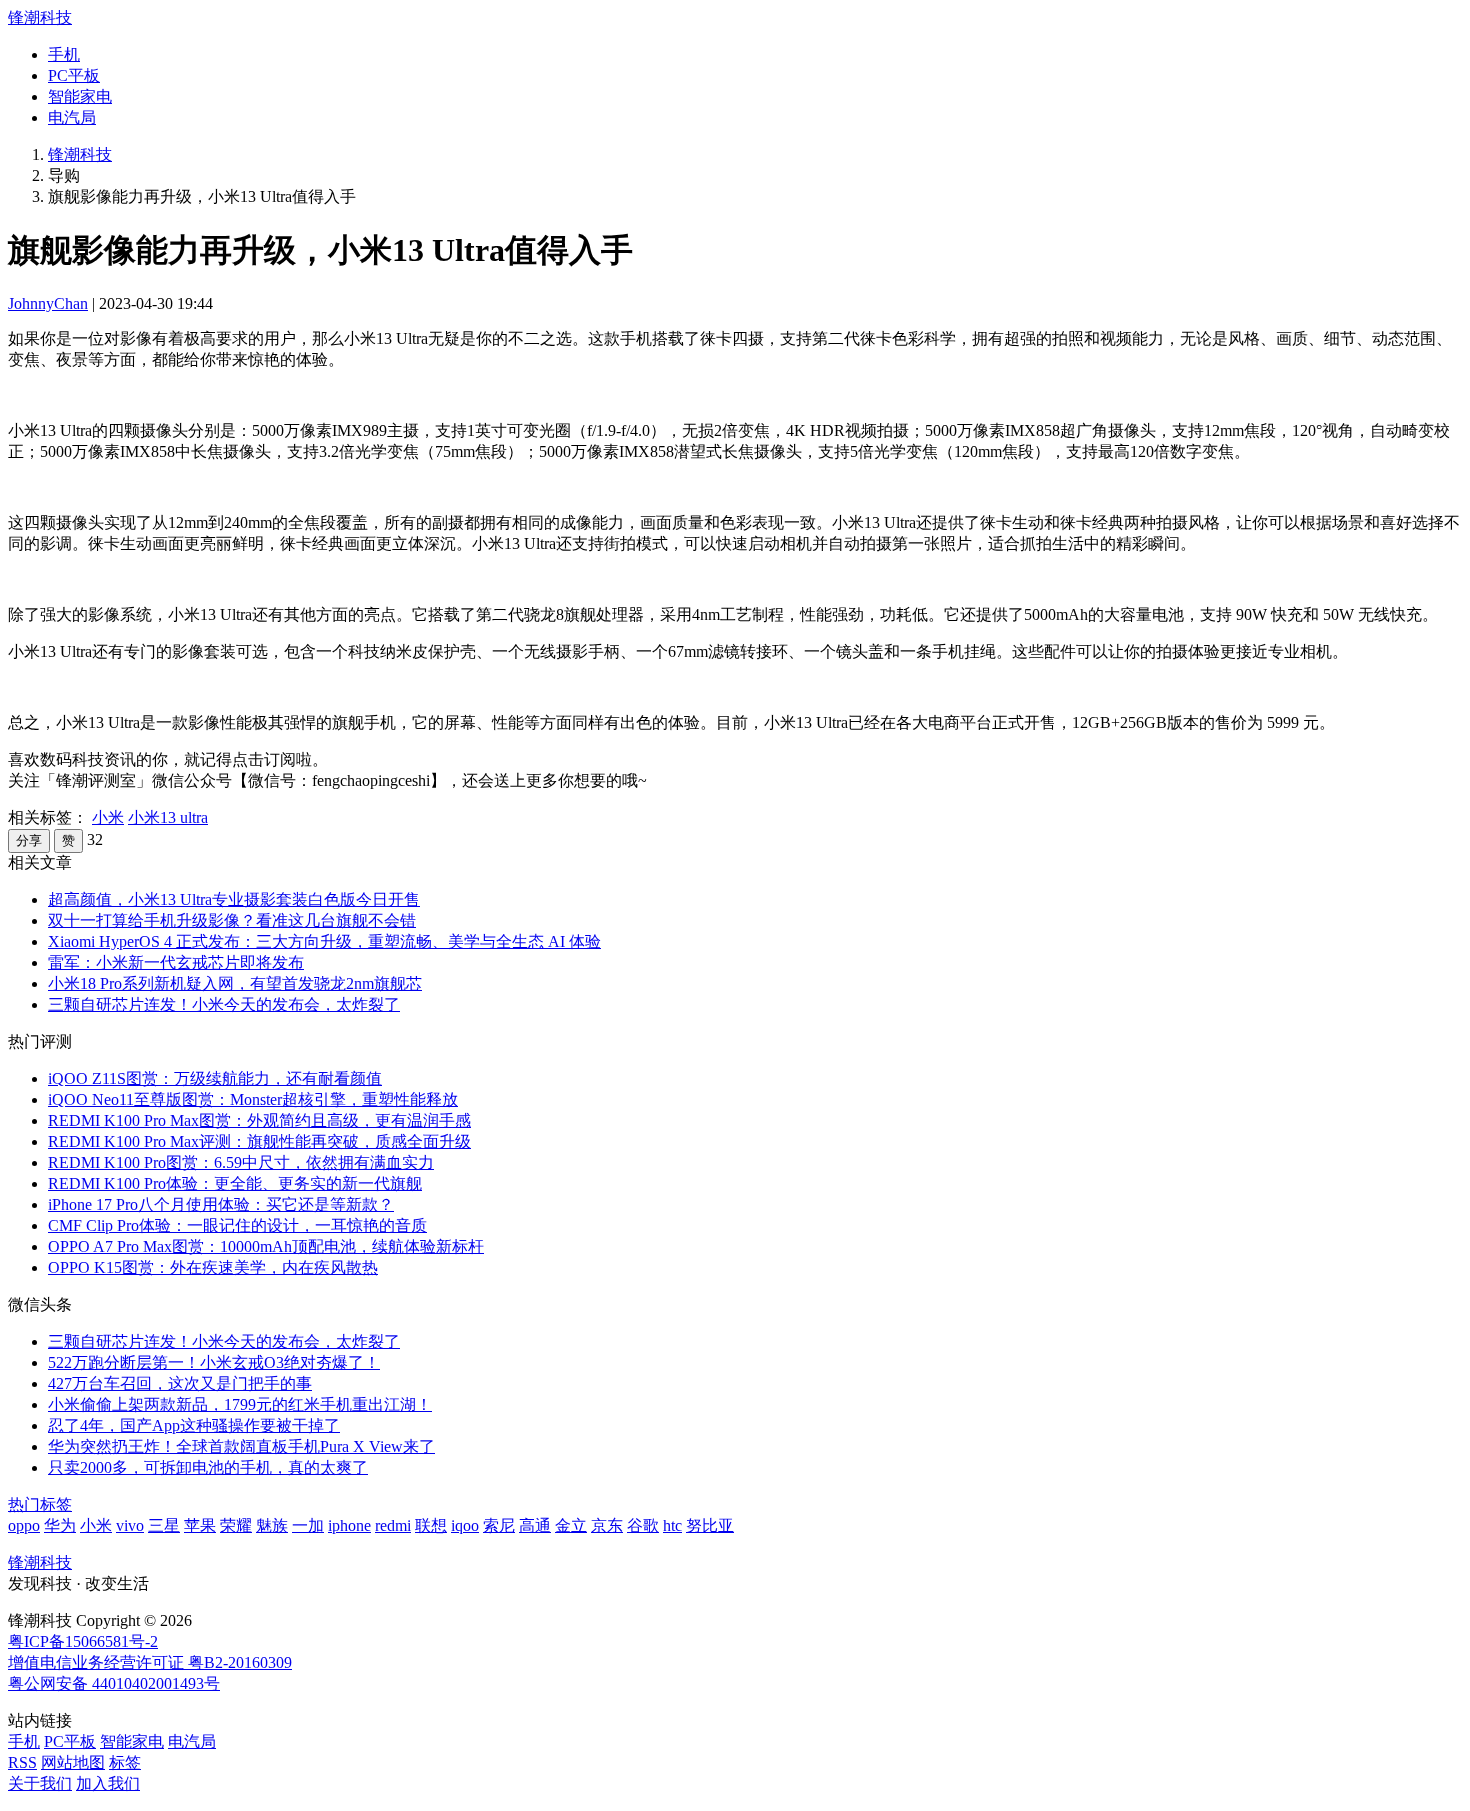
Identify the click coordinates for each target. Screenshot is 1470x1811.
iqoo (465, 1525)
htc (672, 1525)
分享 (29, 840)
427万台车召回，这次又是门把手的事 (180, 1383)
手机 (64, 54)
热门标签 (40, 1504)
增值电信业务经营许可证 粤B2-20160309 (150, 1662)
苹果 (200, 1525)
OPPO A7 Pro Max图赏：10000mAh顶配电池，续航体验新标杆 (266, 1246)
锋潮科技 (40, 17)
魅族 (272, 1525)
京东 (607, 1525)
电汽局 (72, 117)
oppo (24, 1525)
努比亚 (710, 1525)
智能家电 (80, 96)
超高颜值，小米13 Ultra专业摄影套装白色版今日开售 (234, 899)
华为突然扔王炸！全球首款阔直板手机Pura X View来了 (241, 1446)
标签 (125, 1762)
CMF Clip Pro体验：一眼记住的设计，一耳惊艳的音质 (237, 1225)
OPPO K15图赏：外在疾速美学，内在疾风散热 (213, 1267)
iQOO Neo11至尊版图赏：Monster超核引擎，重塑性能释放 (253, 1099)
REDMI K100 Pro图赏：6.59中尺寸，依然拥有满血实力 (241, 1162)
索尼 (499, 1525)
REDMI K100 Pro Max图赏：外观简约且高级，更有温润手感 (259, 1120)
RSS (22, 1762)
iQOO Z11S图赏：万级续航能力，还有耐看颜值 (215, 1078)
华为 (60, 1525)
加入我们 (108, 1783)
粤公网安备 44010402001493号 (114, 1683)
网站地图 (73, 1762)
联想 (431, 1525)
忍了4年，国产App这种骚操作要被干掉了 (194, 1425)
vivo (130, 1525)
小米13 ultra (168, 817)
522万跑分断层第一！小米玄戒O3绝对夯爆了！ (214, 1362)
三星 (164, 1525)
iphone (349, 1525)
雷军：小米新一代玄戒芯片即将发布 (176, 962)
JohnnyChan (48, 303)
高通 (535, 1525)
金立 (571, 1525)
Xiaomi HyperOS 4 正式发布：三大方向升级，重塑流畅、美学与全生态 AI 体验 (324, 941)
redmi (393, 1525)
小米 (108, 817)
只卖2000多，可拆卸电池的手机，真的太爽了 (208, 1467)
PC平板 (74, 75)
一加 (308, 1525)
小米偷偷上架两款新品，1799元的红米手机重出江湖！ (240, 1404)
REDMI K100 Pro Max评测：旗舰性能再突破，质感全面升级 (259, 1141)
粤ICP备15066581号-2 (83, 1641)
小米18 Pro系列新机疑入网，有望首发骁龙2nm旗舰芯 (235, 983)
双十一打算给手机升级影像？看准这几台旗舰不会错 (232, 920)
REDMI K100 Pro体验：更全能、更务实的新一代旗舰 (235, 1183)
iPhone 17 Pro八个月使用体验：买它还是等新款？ (221, 1204)
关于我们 (40, 1783)
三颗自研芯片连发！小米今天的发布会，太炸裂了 (224, 1004)
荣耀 (236, 1525)
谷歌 (643, 1525)
